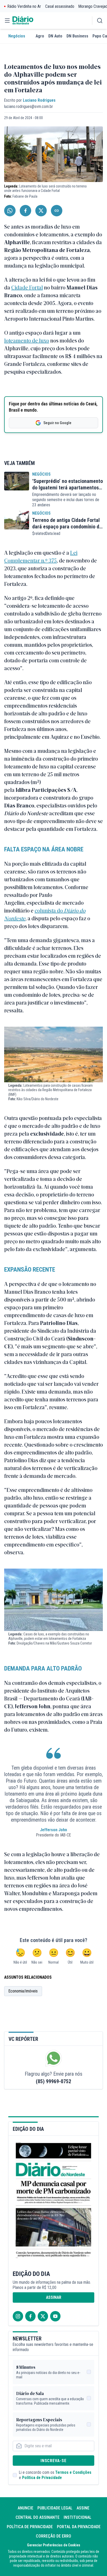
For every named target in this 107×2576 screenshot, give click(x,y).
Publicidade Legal (55, 2508)
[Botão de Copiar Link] (57, 211)
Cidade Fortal (27, 287)
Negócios (17, 36)
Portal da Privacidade (79, 2527)
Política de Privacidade (42, 2478)
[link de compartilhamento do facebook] (25, 211)
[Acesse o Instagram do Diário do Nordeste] (18, 2316)
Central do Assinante (38, 2517)
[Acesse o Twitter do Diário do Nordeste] (43, 2316)
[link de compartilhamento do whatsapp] (10, 211)
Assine (83, 2508)
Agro (40, 36)
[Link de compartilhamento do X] (41, 211)
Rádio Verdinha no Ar (24, 6)
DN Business (77, 36)
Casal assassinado (60, 6)
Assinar (54, 2297)
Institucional (78, 2517)
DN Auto (55, 36)
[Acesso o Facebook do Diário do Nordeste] (30, 2316)
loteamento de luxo (27, 340)
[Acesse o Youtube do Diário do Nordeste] (55, 2316)
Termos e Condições (73, 2472)
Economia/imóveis (23, 1991)
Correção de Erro (53, 2536)
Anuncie (25, 2508)
